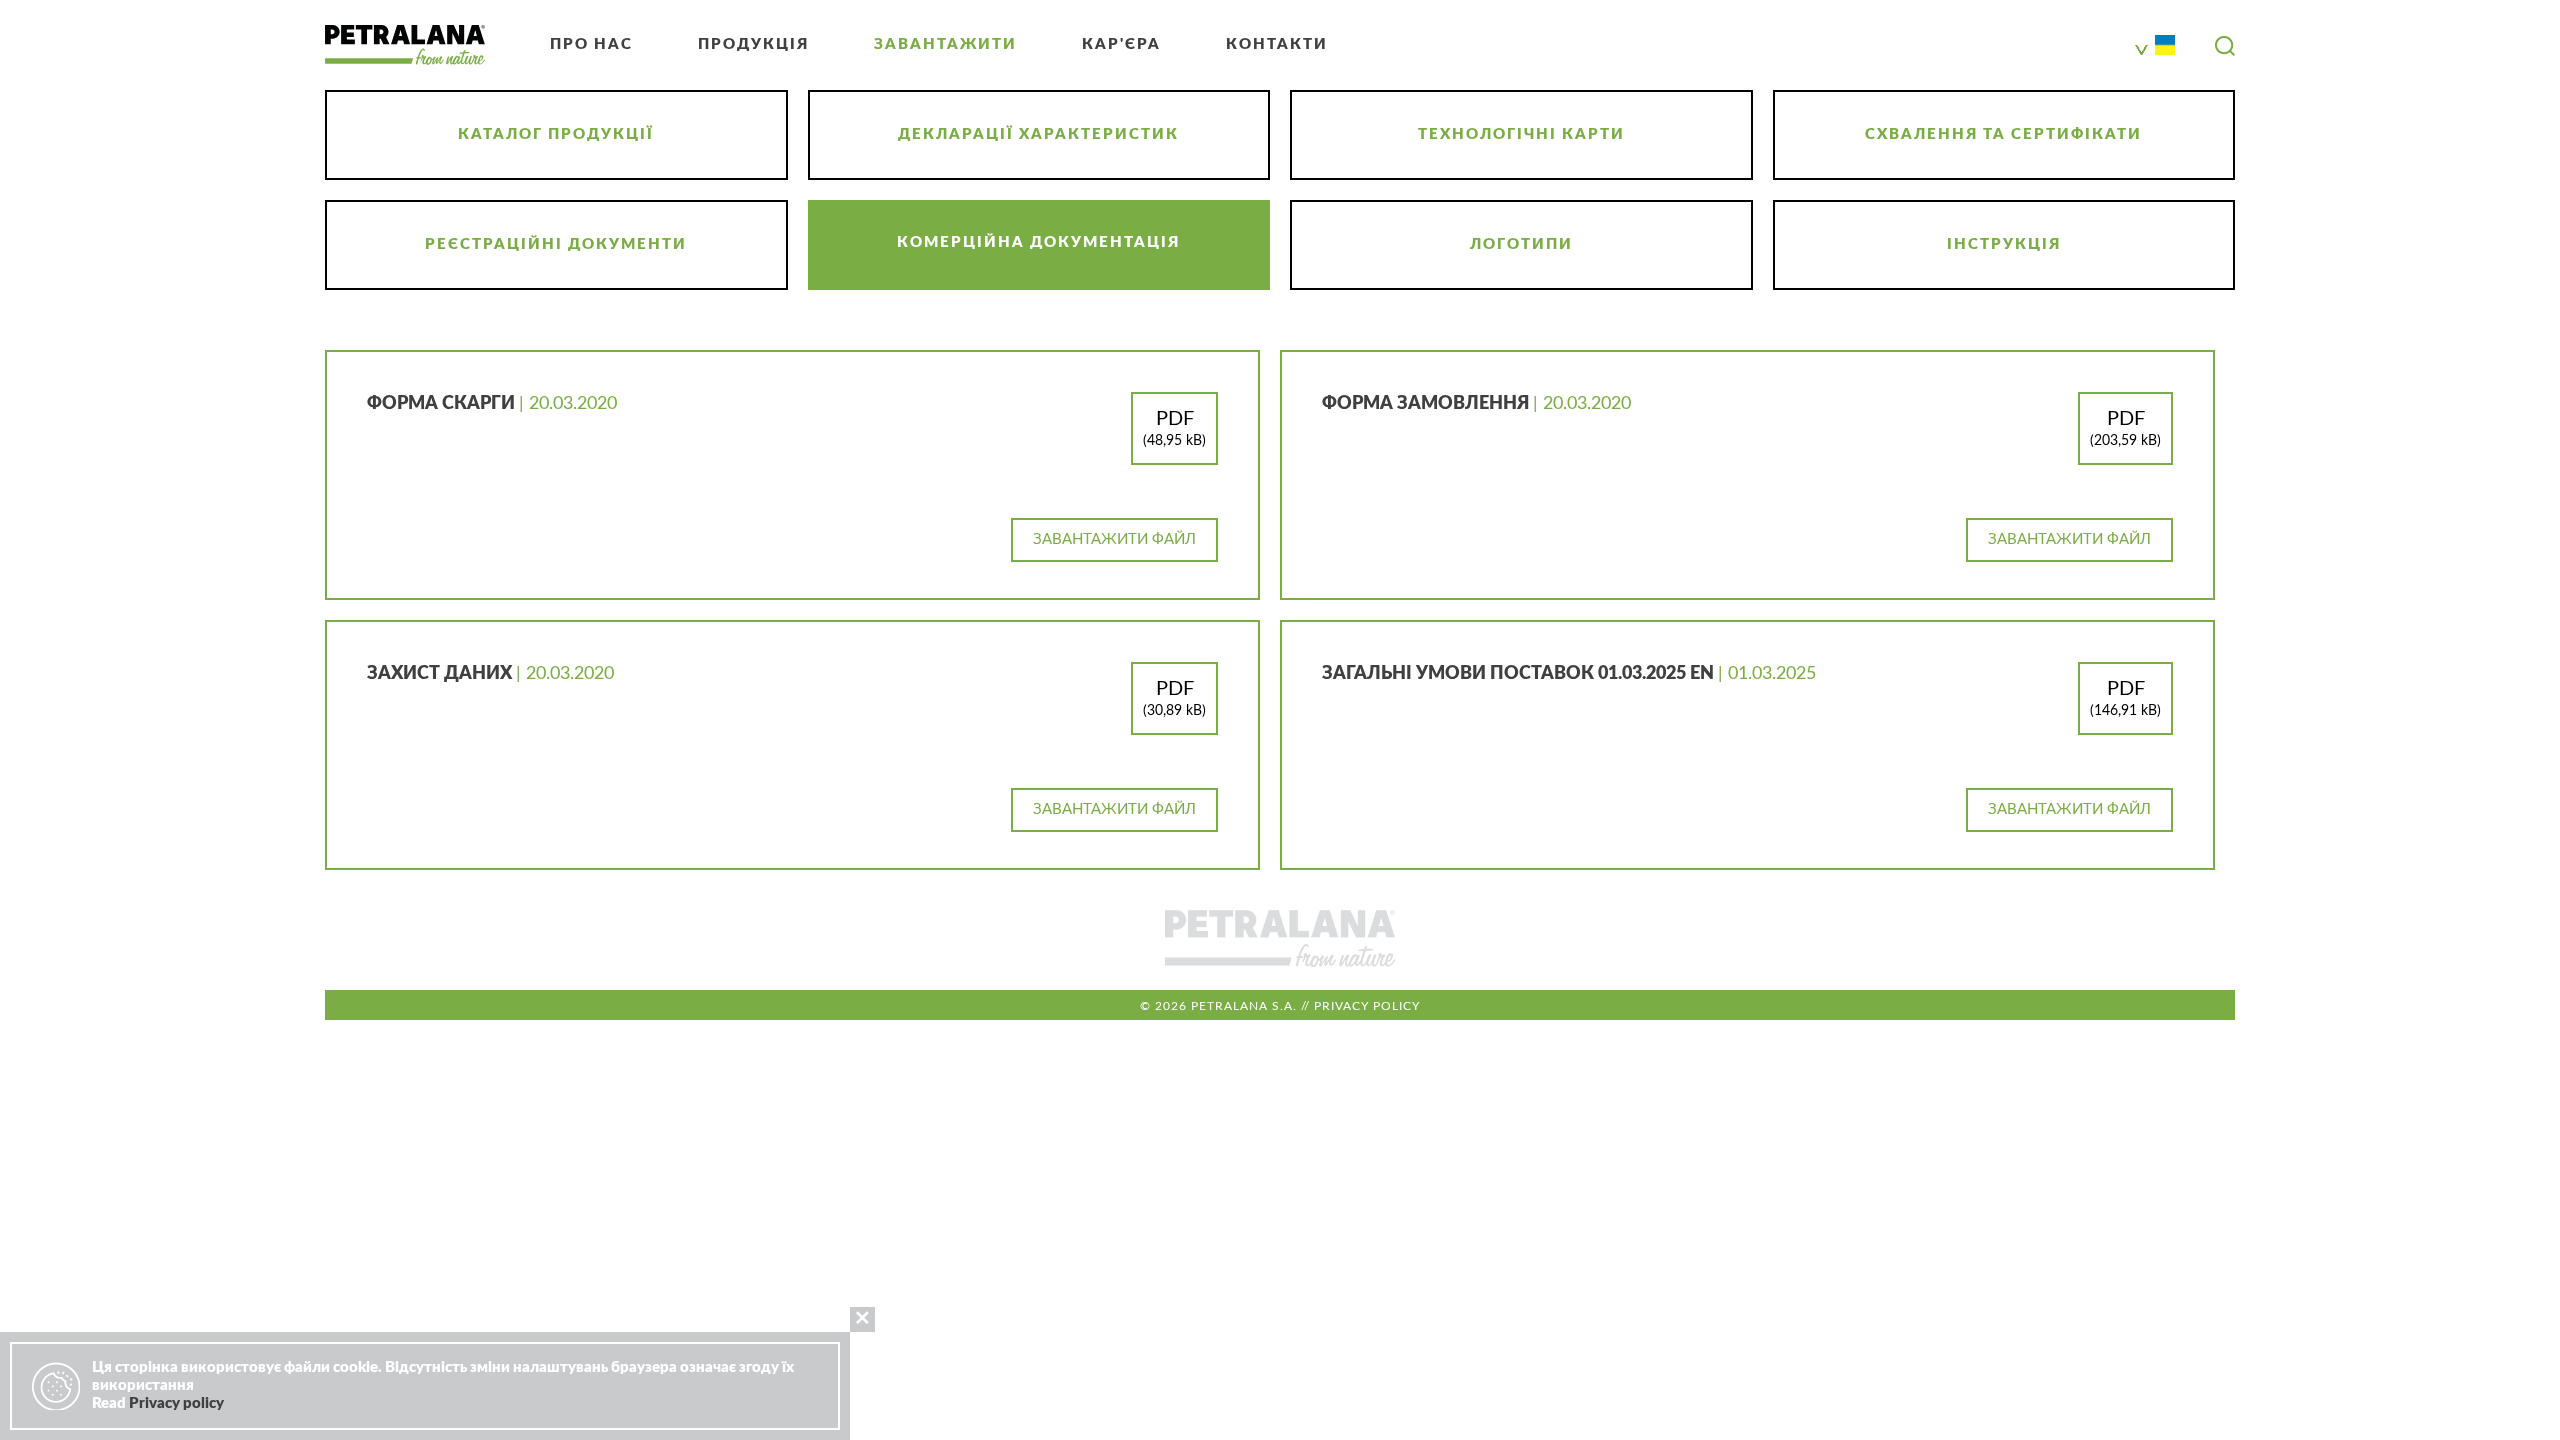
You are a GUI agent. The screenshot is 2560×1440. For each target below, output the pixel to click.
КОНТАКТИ (1277, 44)
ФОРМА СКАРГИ (443, 404)
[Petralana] (405, 45)
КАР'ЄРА (1121, 44)
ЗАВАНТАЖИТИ (945, 44)
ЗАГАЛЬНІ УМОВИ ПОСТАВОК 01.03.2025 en (1520, 674)
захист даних (441, 674)
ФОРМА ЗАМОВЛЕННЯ (1427, 404)
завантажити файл (1114, 539)
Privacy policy (1367, 1006)
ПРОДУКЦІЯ (753, 44)
